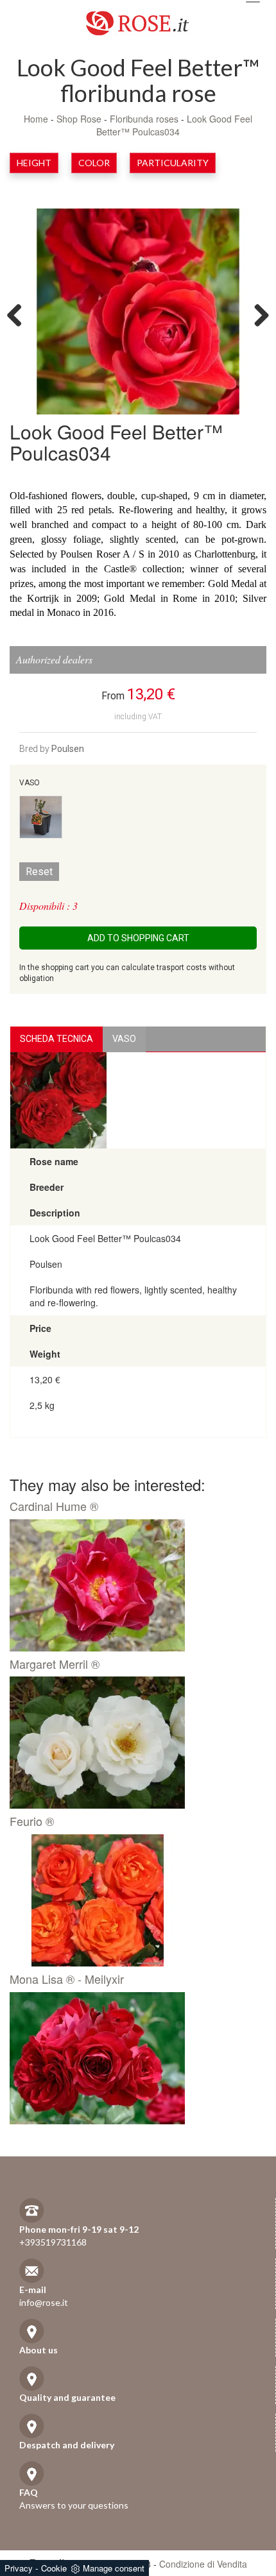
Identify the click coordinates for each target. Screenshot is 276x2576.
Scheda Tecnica (56, 1039)
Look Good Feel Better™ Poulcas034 (174, 125)
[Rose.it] (138, 18)
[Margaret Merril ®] (133, 1743)
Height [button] (34, 163)
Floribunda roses (144, 119)
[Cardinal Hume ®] (133, 1585)
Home (36, 119)
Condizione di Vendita (203, 2564)
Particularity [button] (173, 163)
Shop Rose (79, 119)
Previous (19, 314)
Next (257, 314)
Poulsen (68, 749)
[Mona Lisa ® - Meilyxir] (133, 2058)
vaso (124, 1039)
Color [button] (94, 163)
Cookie (54, 2568)
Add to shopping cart (138, 938)
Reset (39, 872)
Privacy (19, 2568)
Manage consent (114, 2568)
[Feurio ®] (133, 1900)
